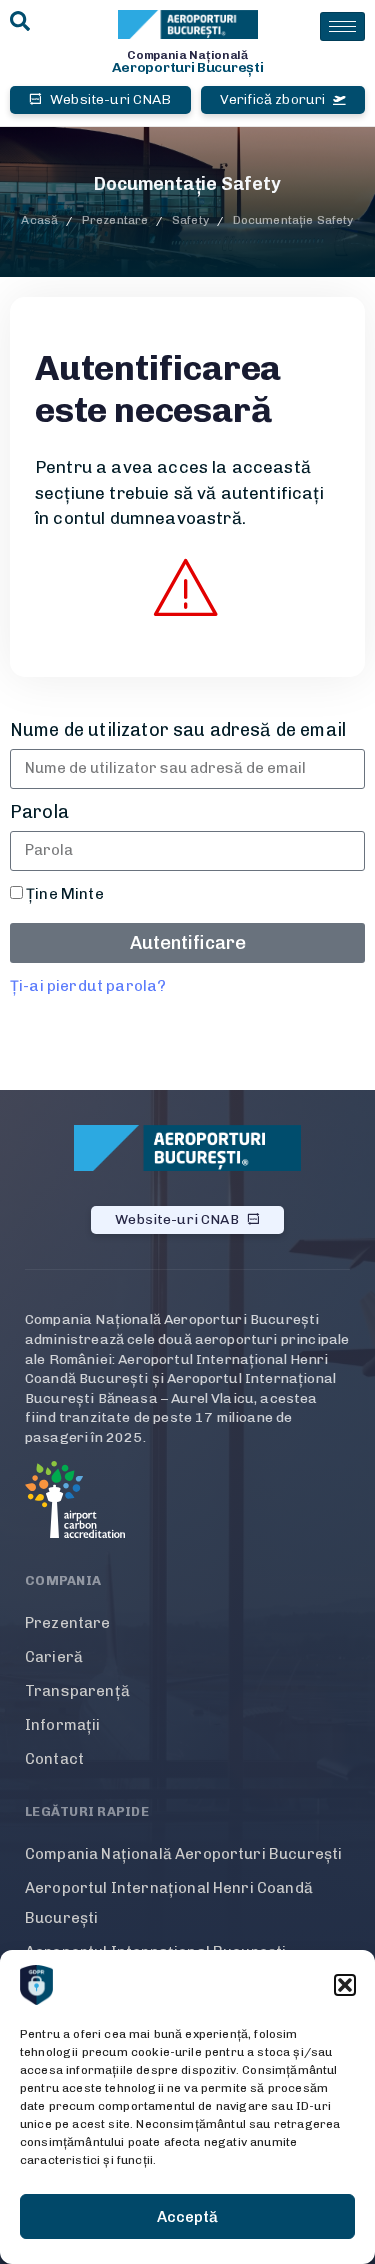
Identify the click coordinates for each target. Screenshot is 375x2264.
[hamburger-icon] (342, 26)
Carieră (54, 1657)
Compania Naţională (187, 55)
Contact (54, 1759)
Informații (63, 1725)
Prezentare (68, 1623)
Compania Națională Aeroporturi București (183, 1854)
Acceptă (187, 2217)
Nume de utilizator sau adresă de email (178, 730)
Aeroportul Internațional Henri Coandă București (169, 1903)
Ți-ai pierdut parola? (88, 986)
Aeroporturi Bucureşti (188, 67)
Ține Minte (63, 894)
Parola (39, 812)
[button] (345, 1985)
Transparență (77, 1691)
